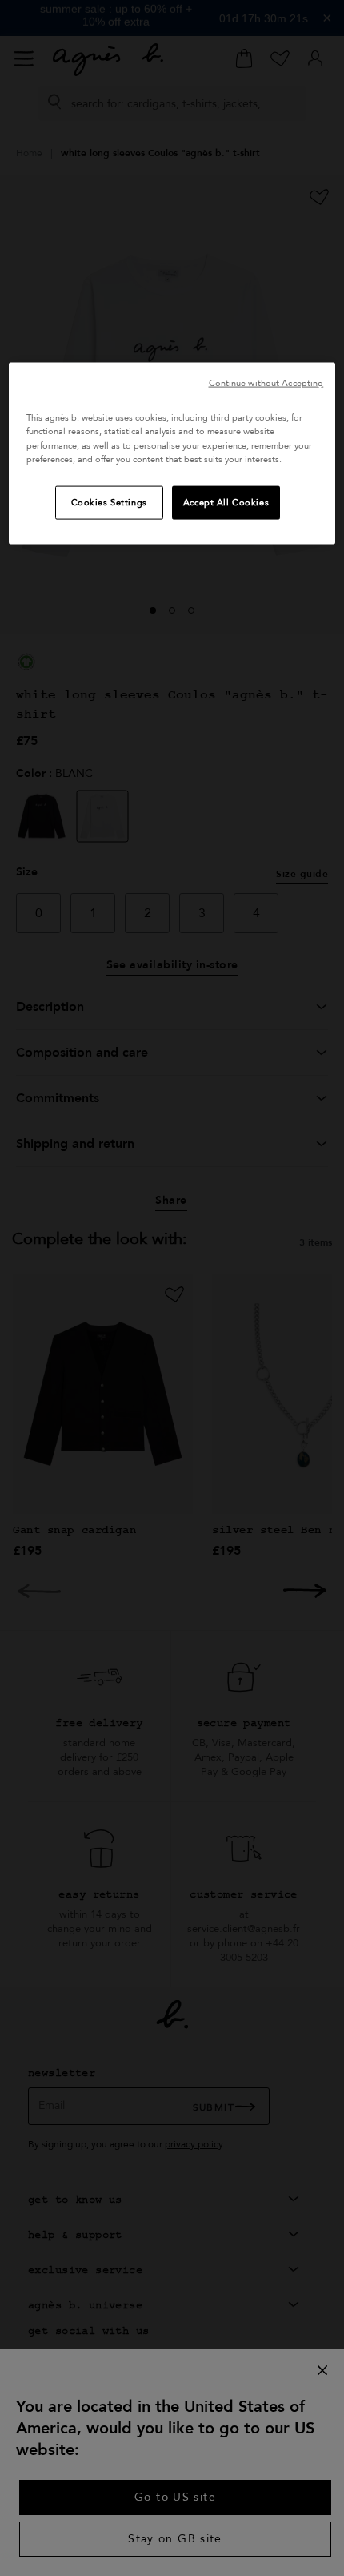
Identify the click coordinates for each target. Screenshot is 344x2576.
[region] (172, 453)
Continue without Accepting (266, 383)
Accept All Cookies (226, 502)
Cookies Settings (109, 502)
